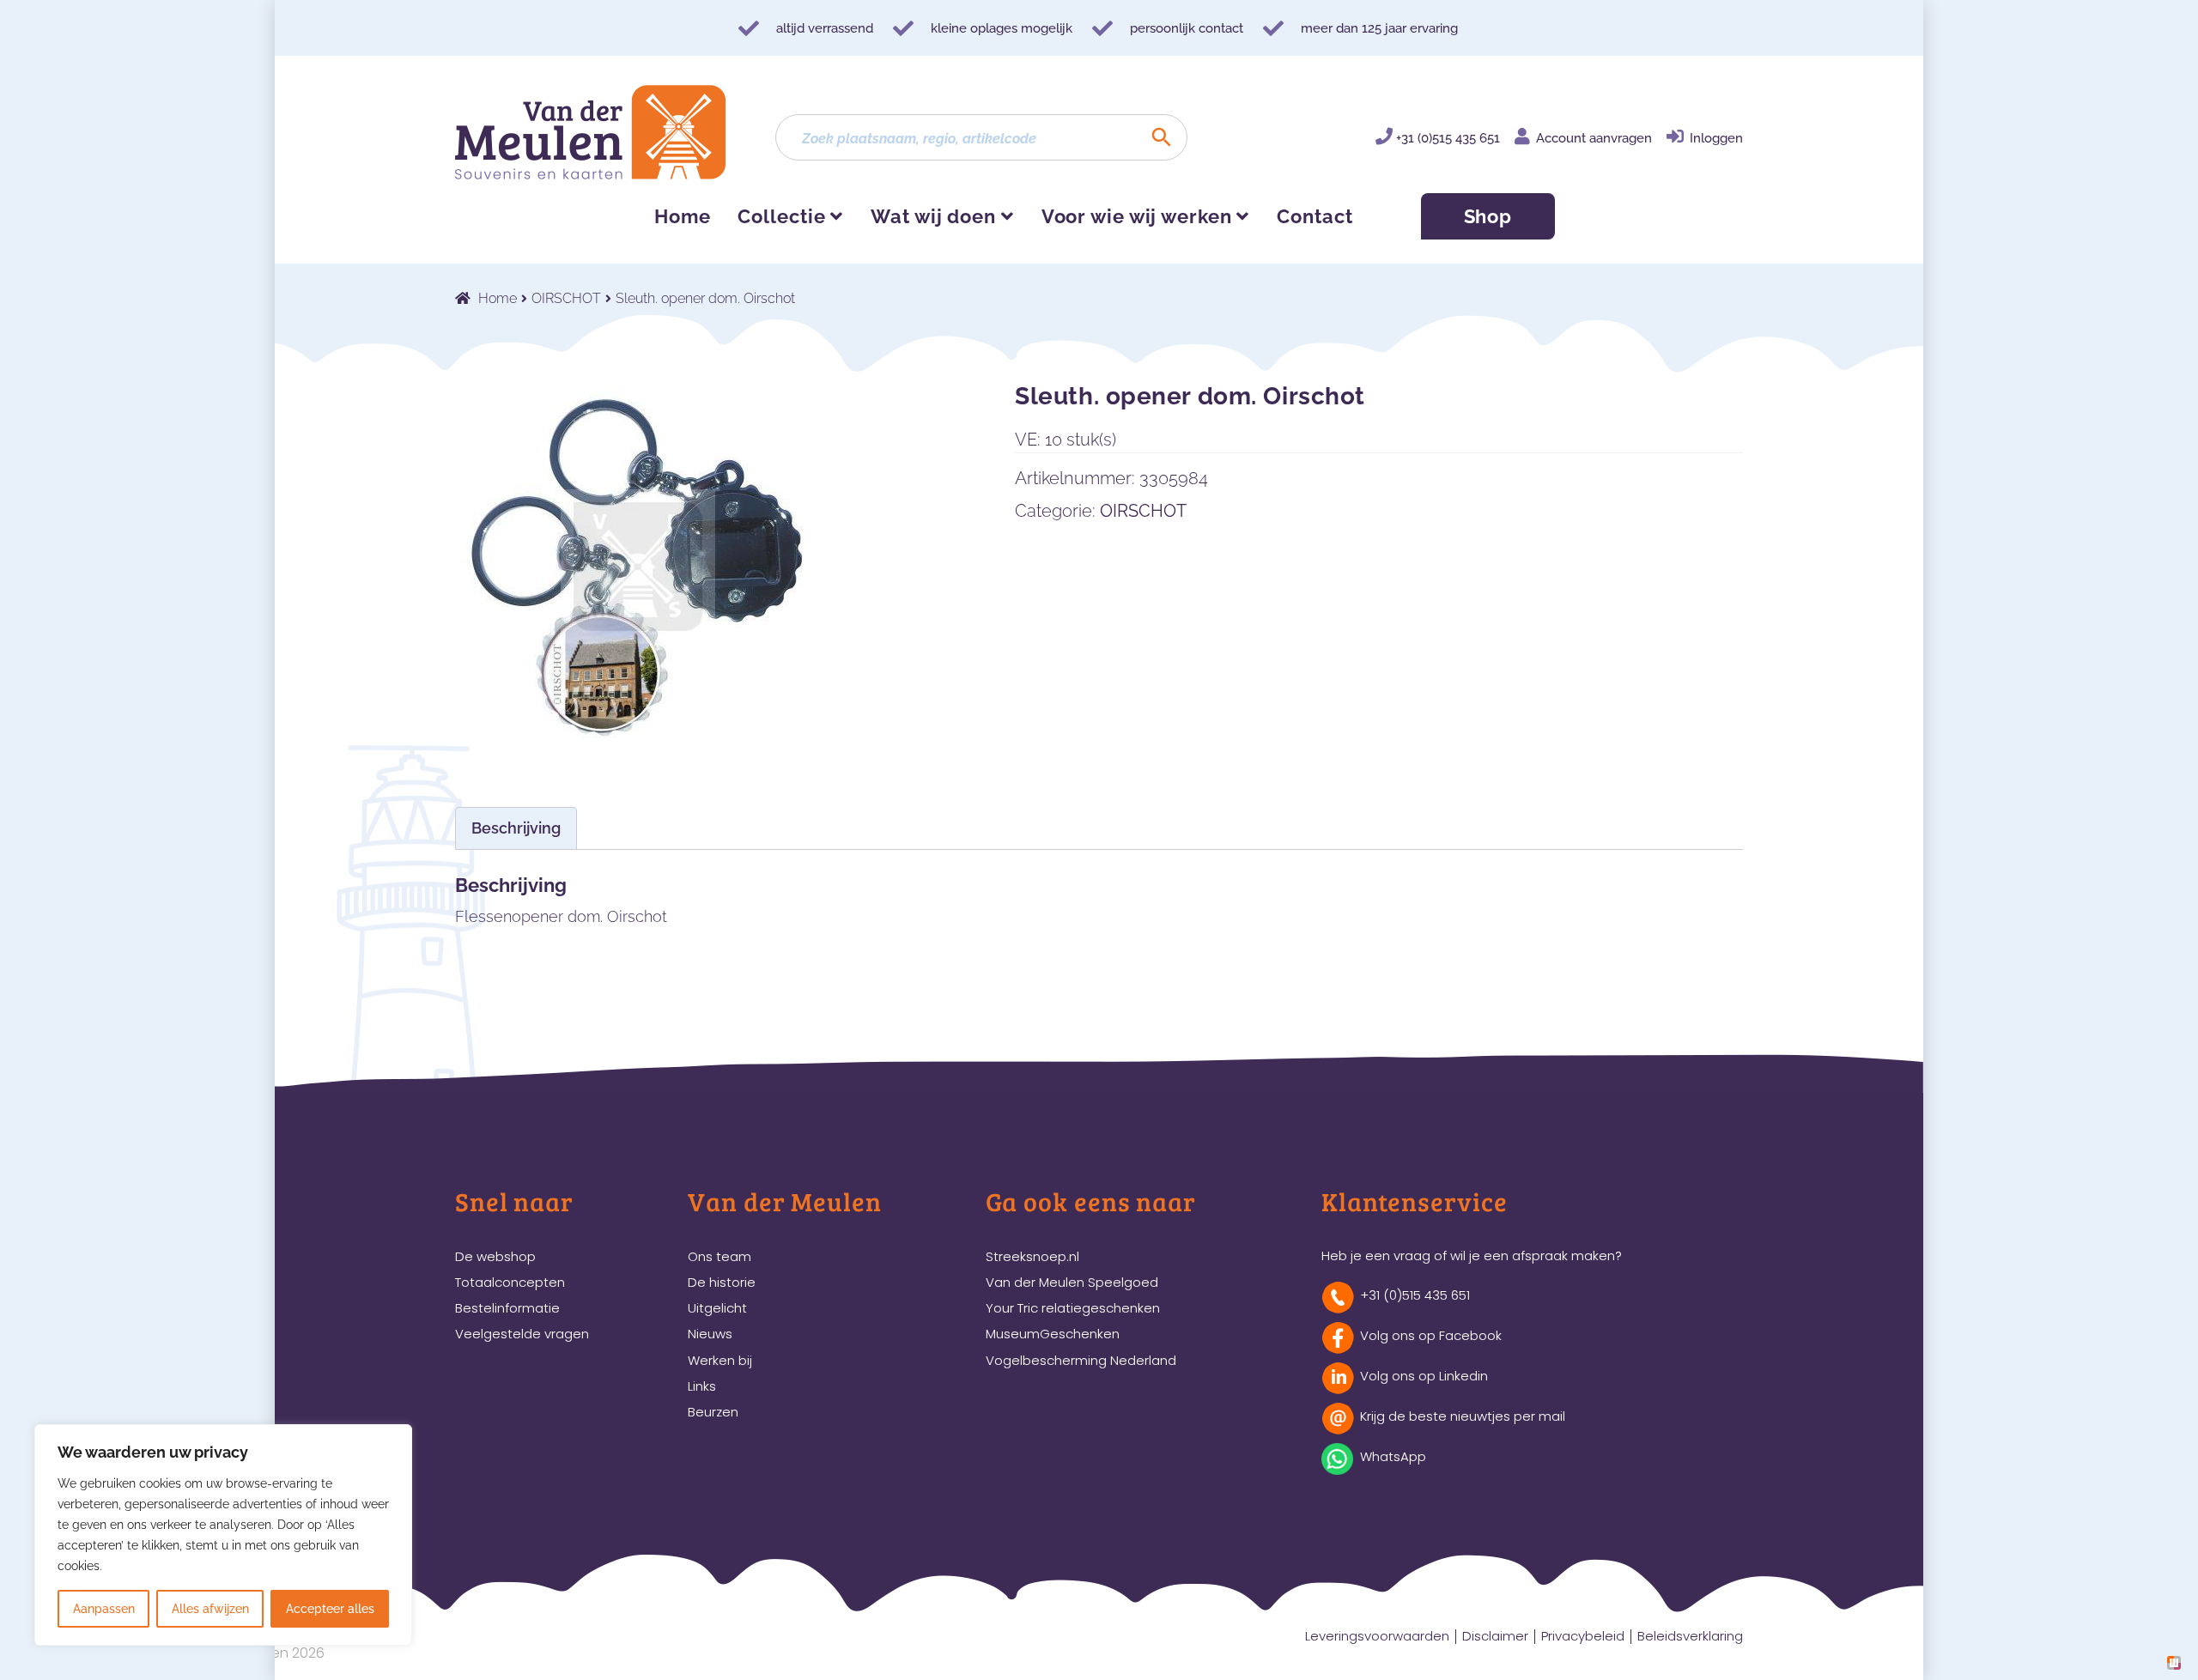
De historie (722, 1282)
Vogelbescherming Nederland (1081, 1360)
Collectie (781, 216)
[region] (223, 1535)
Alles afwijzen (210, 1609)
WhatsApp (1393, 1456)
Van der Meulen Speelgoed (1072, 1282)
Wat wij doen (933, 216)
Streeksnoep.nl (1032, 1256)
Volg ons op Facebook (1431, 1335)
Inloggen (1716, 138)
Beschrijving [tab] (516, 828)
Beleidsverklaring (1690, 1636)
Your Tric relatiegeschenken (1073, 1308)
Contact (1315, 216)
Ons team (720, 1256)
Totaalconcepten (510, 1282)
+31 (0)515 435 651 (1448, 138)
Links (702, 1386)
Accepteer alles (330, 1609)
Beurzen (713, 1412)
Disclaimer (1495, 1636)
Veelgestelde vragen (522, 1334)
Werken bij (720, 1360)
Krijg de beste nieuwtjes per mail (1463, 1416)
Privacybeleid (1583, 1636)
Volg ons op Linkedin (1424, 1376)
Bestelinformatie (507, 1308)
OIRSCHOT (566, 298)
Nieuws (710, 1334)
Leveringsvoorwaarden (1377, 1636)
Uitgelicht (717, 1308)
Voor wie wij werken (1137, 216)
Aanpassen (104, 1609)
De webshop (495, 1256)
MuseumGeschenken (1053, 1334)
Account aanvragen (1594, 138)
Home (683, 216)
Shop (1488, 216)
